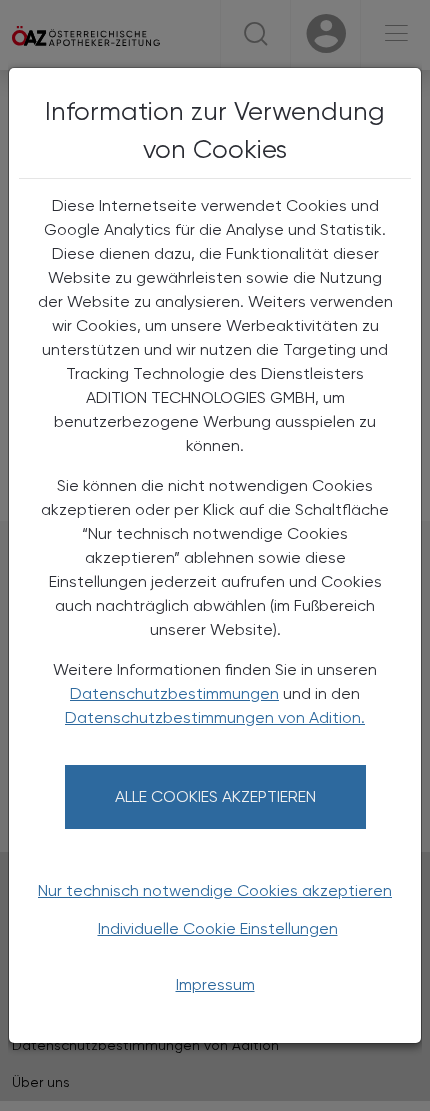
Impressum (215, 984)
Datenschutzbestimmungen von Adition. (215, 717)
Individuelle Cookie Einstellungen (218, 928)
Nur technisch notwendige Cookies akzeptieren (215, 890)
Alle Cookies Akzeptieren (215, 796)
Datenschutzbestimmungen (174, 693)
